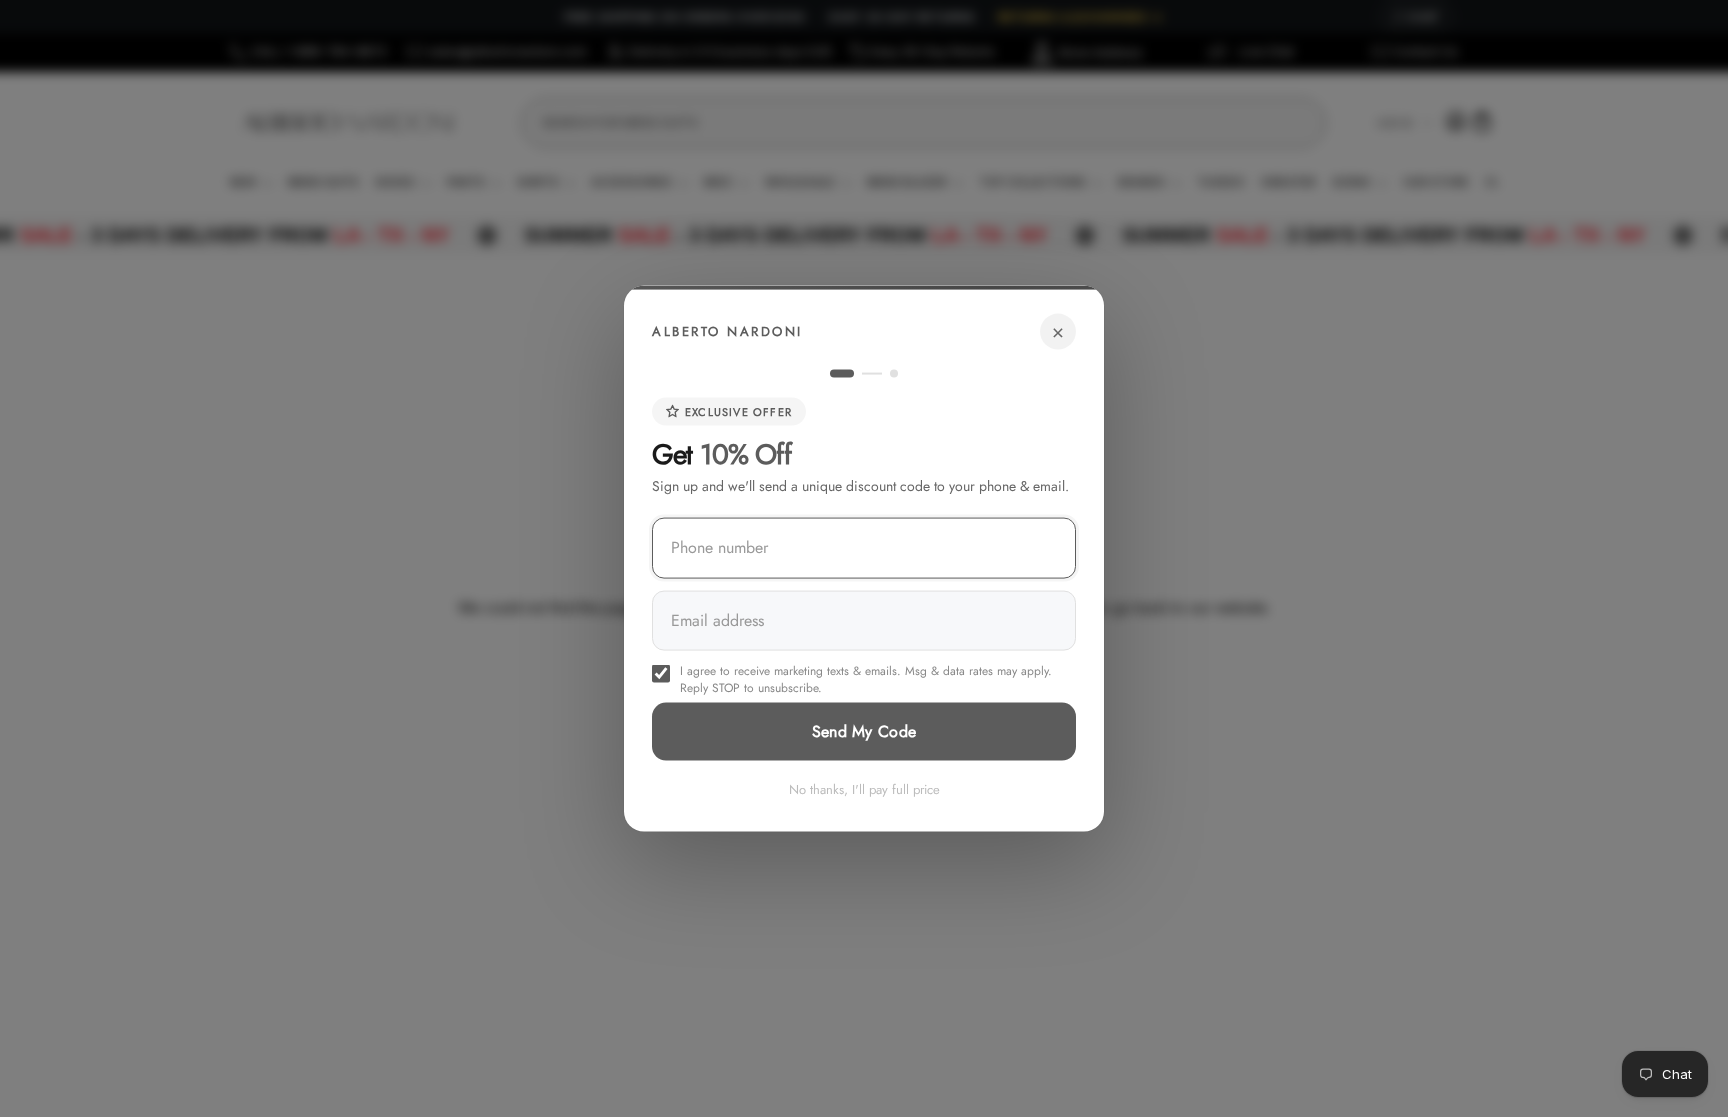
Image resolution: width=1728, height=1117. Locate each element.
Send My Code (864, 730)
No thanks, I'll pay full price (864, 788)
